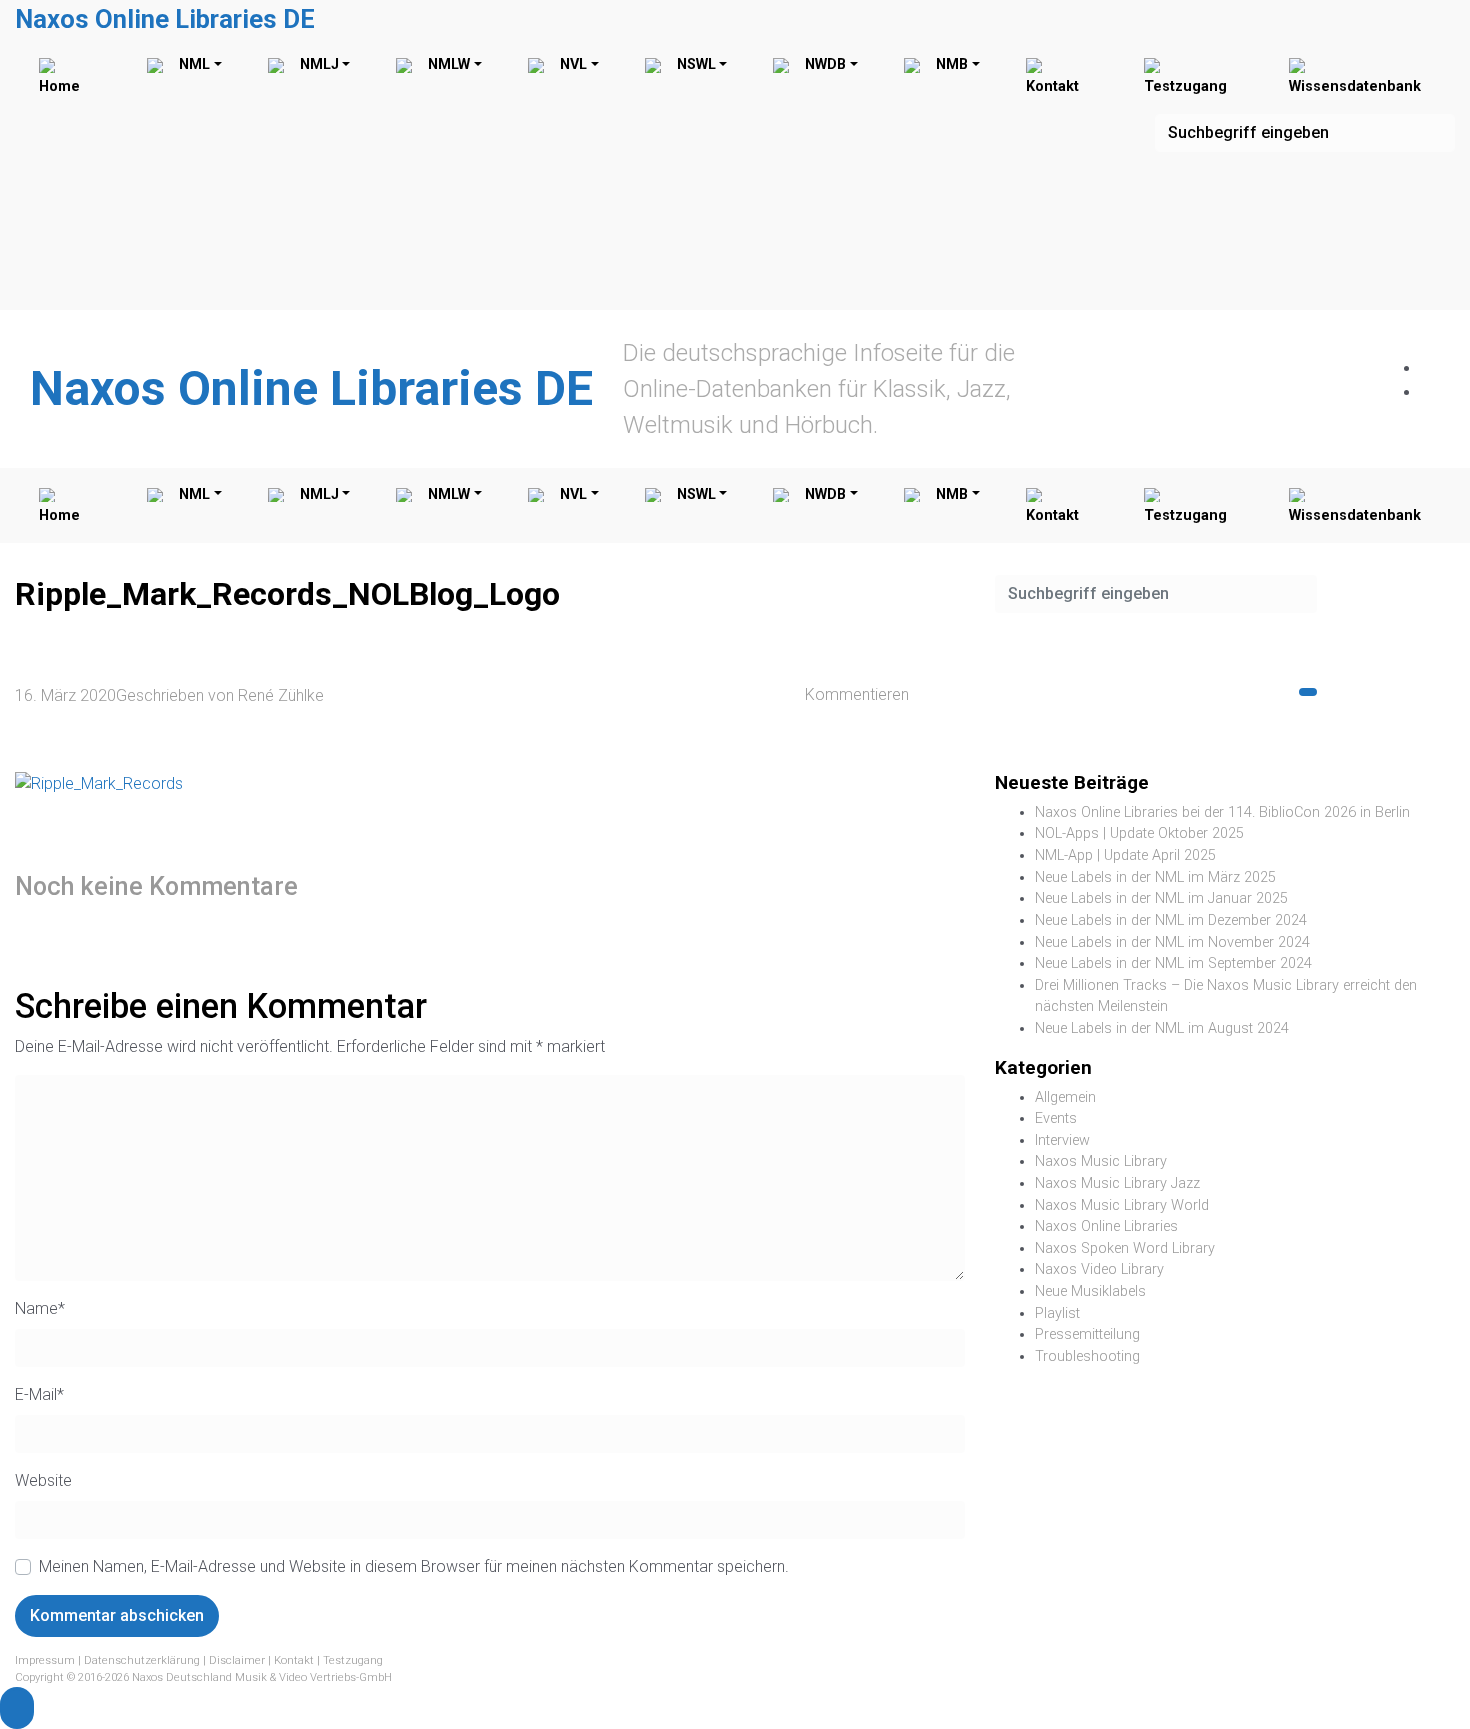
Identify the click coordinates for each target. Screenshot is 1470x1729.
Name (40, 1308)
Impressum (45, 1660)
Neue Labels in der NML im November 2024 (1172, 942)
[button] (17, 1708)
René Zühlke (281, 695)
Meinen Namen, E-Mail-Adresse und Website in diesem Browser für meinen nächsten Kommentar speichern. (414, 1566)
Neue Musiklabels (1090, 1291)
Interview (1062, 1140)
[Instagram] (1430, 392)
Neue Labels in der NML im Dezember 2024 (1171, 920)
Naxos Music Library (1101, 1161)
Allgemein (1065, 1097)
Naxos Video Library (1099, 1269)
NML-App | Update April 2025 (1125, 855)
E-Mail (39, 1394)
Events (1056, 1118)
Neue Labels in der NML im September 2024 (1173, 963)
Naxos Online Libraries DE (165, 19)
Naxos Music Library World (1122, 1205)
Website (43, 1480)
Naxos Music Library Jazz (1117, 1183)
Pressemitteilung (1087, 1334)
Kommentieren (857, 694)
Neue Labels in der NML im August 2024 (1162, 1028)
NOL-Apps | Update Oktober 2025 (1139, 833)
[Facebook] (1430, 368)
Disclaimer (237, 1660)
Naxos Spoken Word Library (1125, 1248)
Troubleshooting (1087, 1356)
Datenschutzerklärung (142, 1660)
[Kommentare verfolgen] (463, 885)
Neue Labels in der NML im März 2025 (1155, 877)
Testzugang (353, 1660)
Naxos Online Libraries (1106, 1226)
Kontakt (294, 1660)
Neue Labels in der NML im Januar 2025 (1161, 898)
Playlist (1057, 1313)
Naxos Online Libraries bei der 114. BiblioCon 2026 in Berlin (1222, 812)
